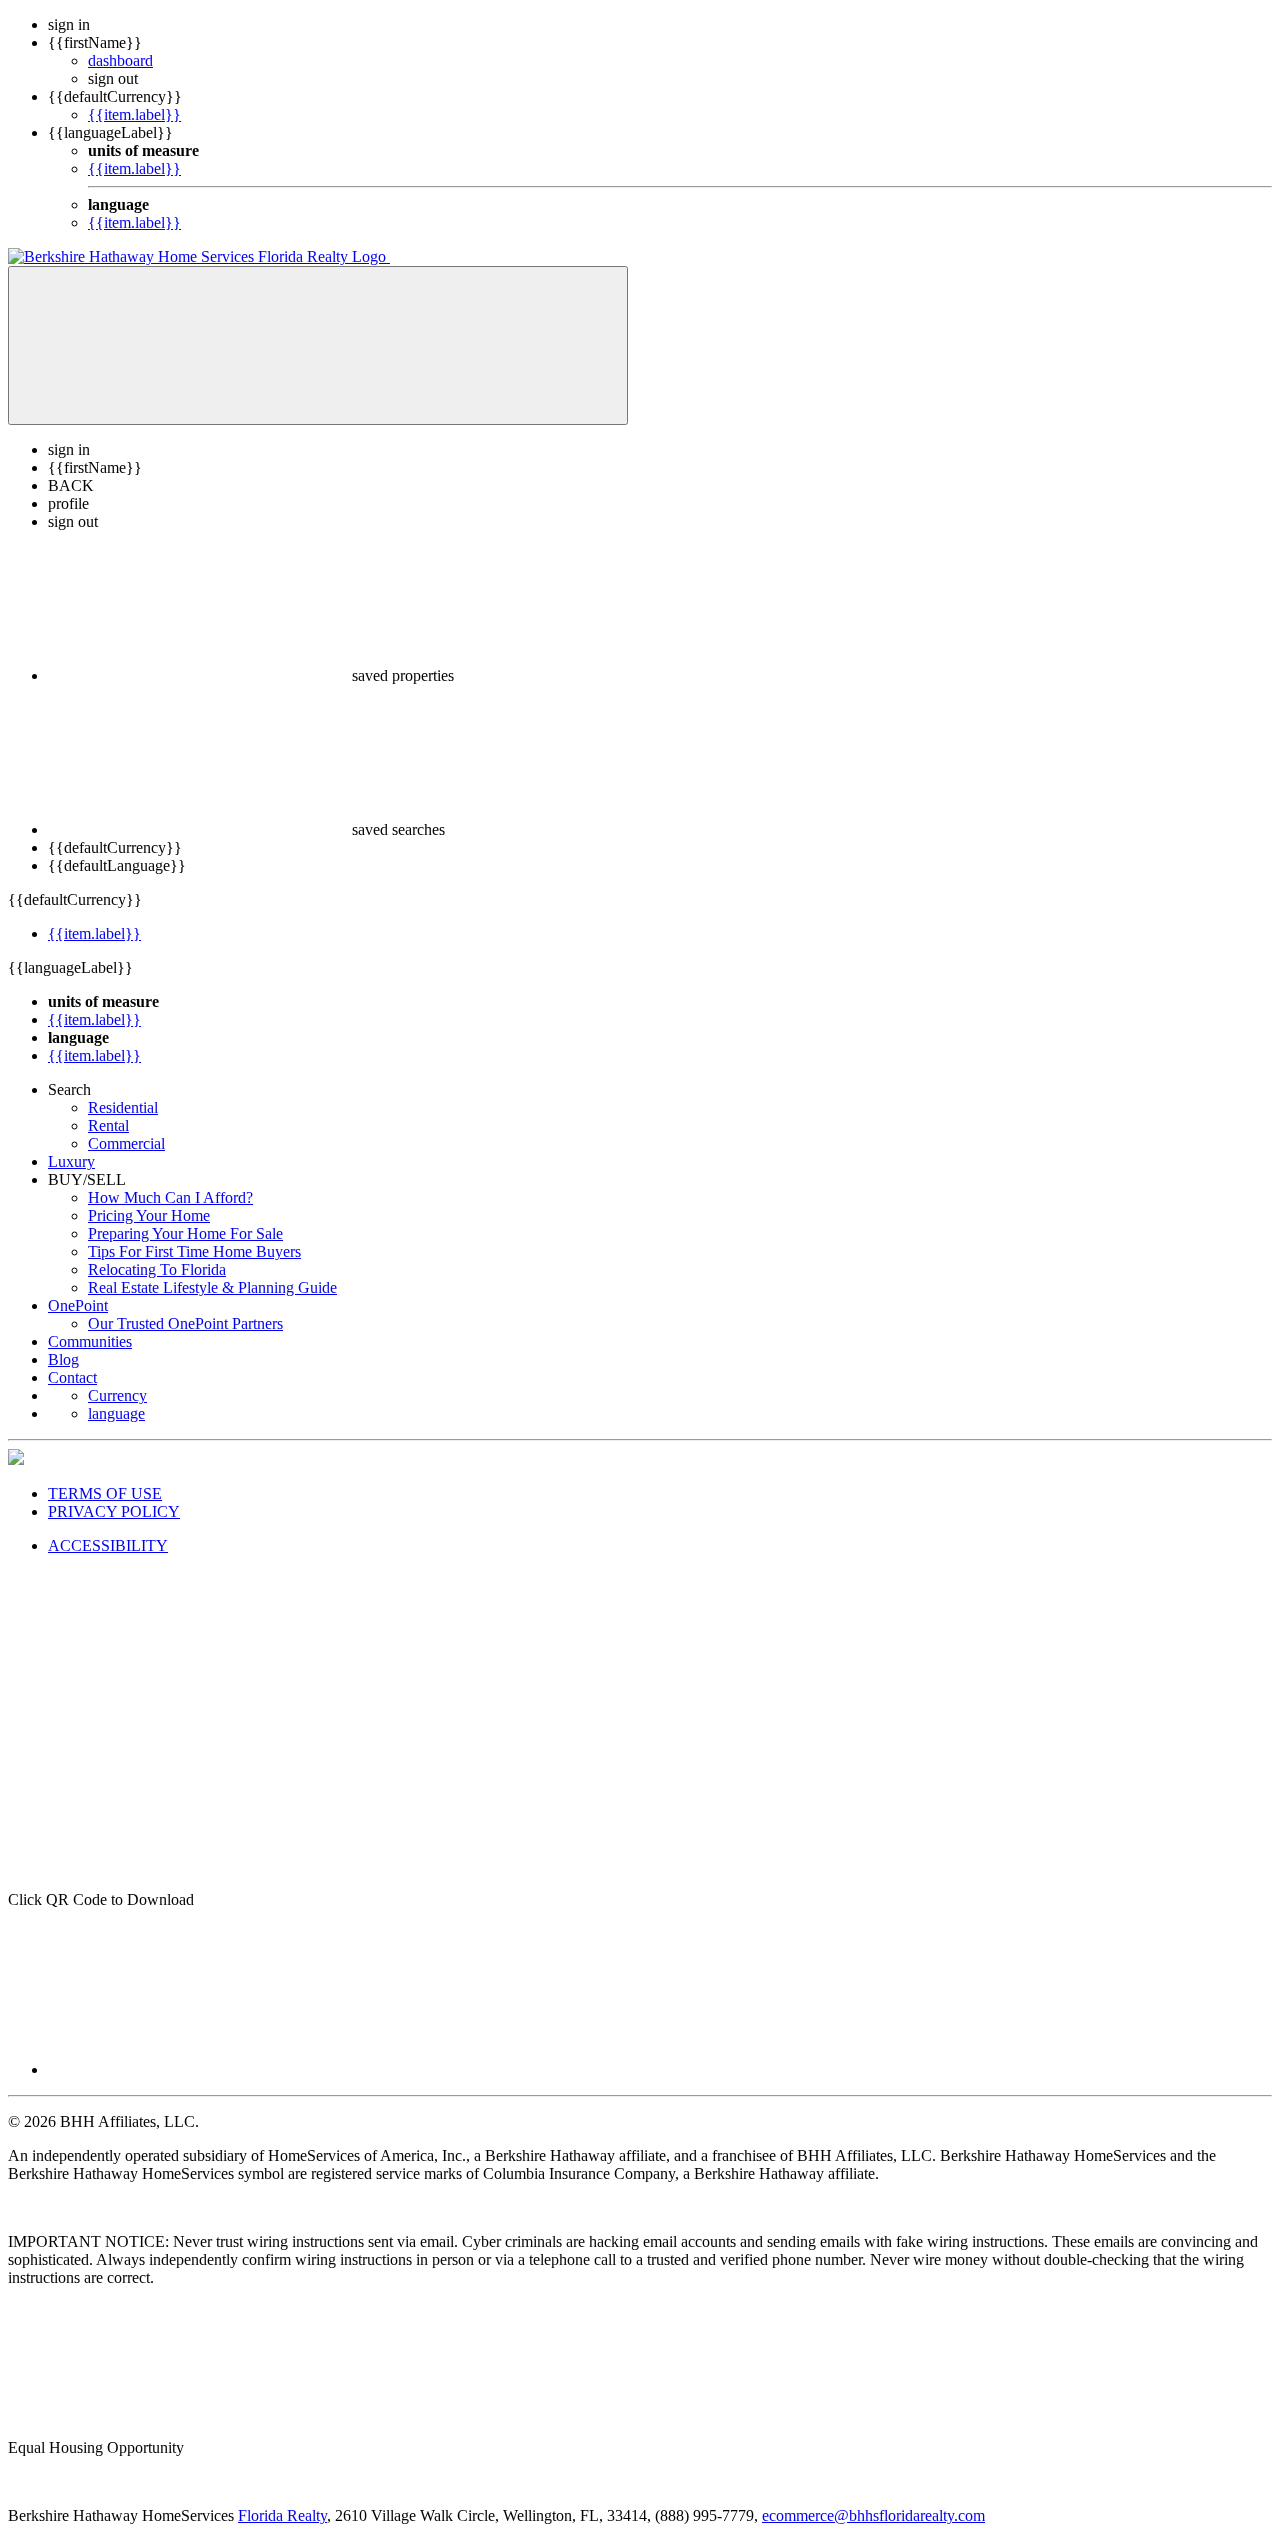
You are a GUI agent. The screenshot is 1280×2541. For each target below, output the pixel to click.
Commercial (126, 1143)
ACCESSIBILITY (108, 1545)
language (116, 1413)
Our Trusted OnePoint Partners (185, 1323)
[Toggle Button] (318, 345)
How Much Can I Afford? (170, 1197)
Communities (90, 1341)
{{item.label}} (134, 114)
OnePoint (78, 1305)
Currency (117, 1395)
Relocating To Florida (157, 1269)
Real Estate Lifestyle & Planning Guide (212, 1287)
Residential (123, 1107)
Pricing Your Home (149, 1215)
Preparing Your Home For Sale (185, 1233)
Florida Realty (282, 2515)
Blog (63, 1359)
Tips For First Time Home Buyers (194, 1251)
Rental (108, 1125)
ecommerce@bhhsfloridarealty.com (873, 2515)
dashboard (120, 60)
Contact (72, 1377)
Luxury (71, 1161)
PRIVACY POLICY (114, 1511)
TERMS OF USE (105, 1493)
